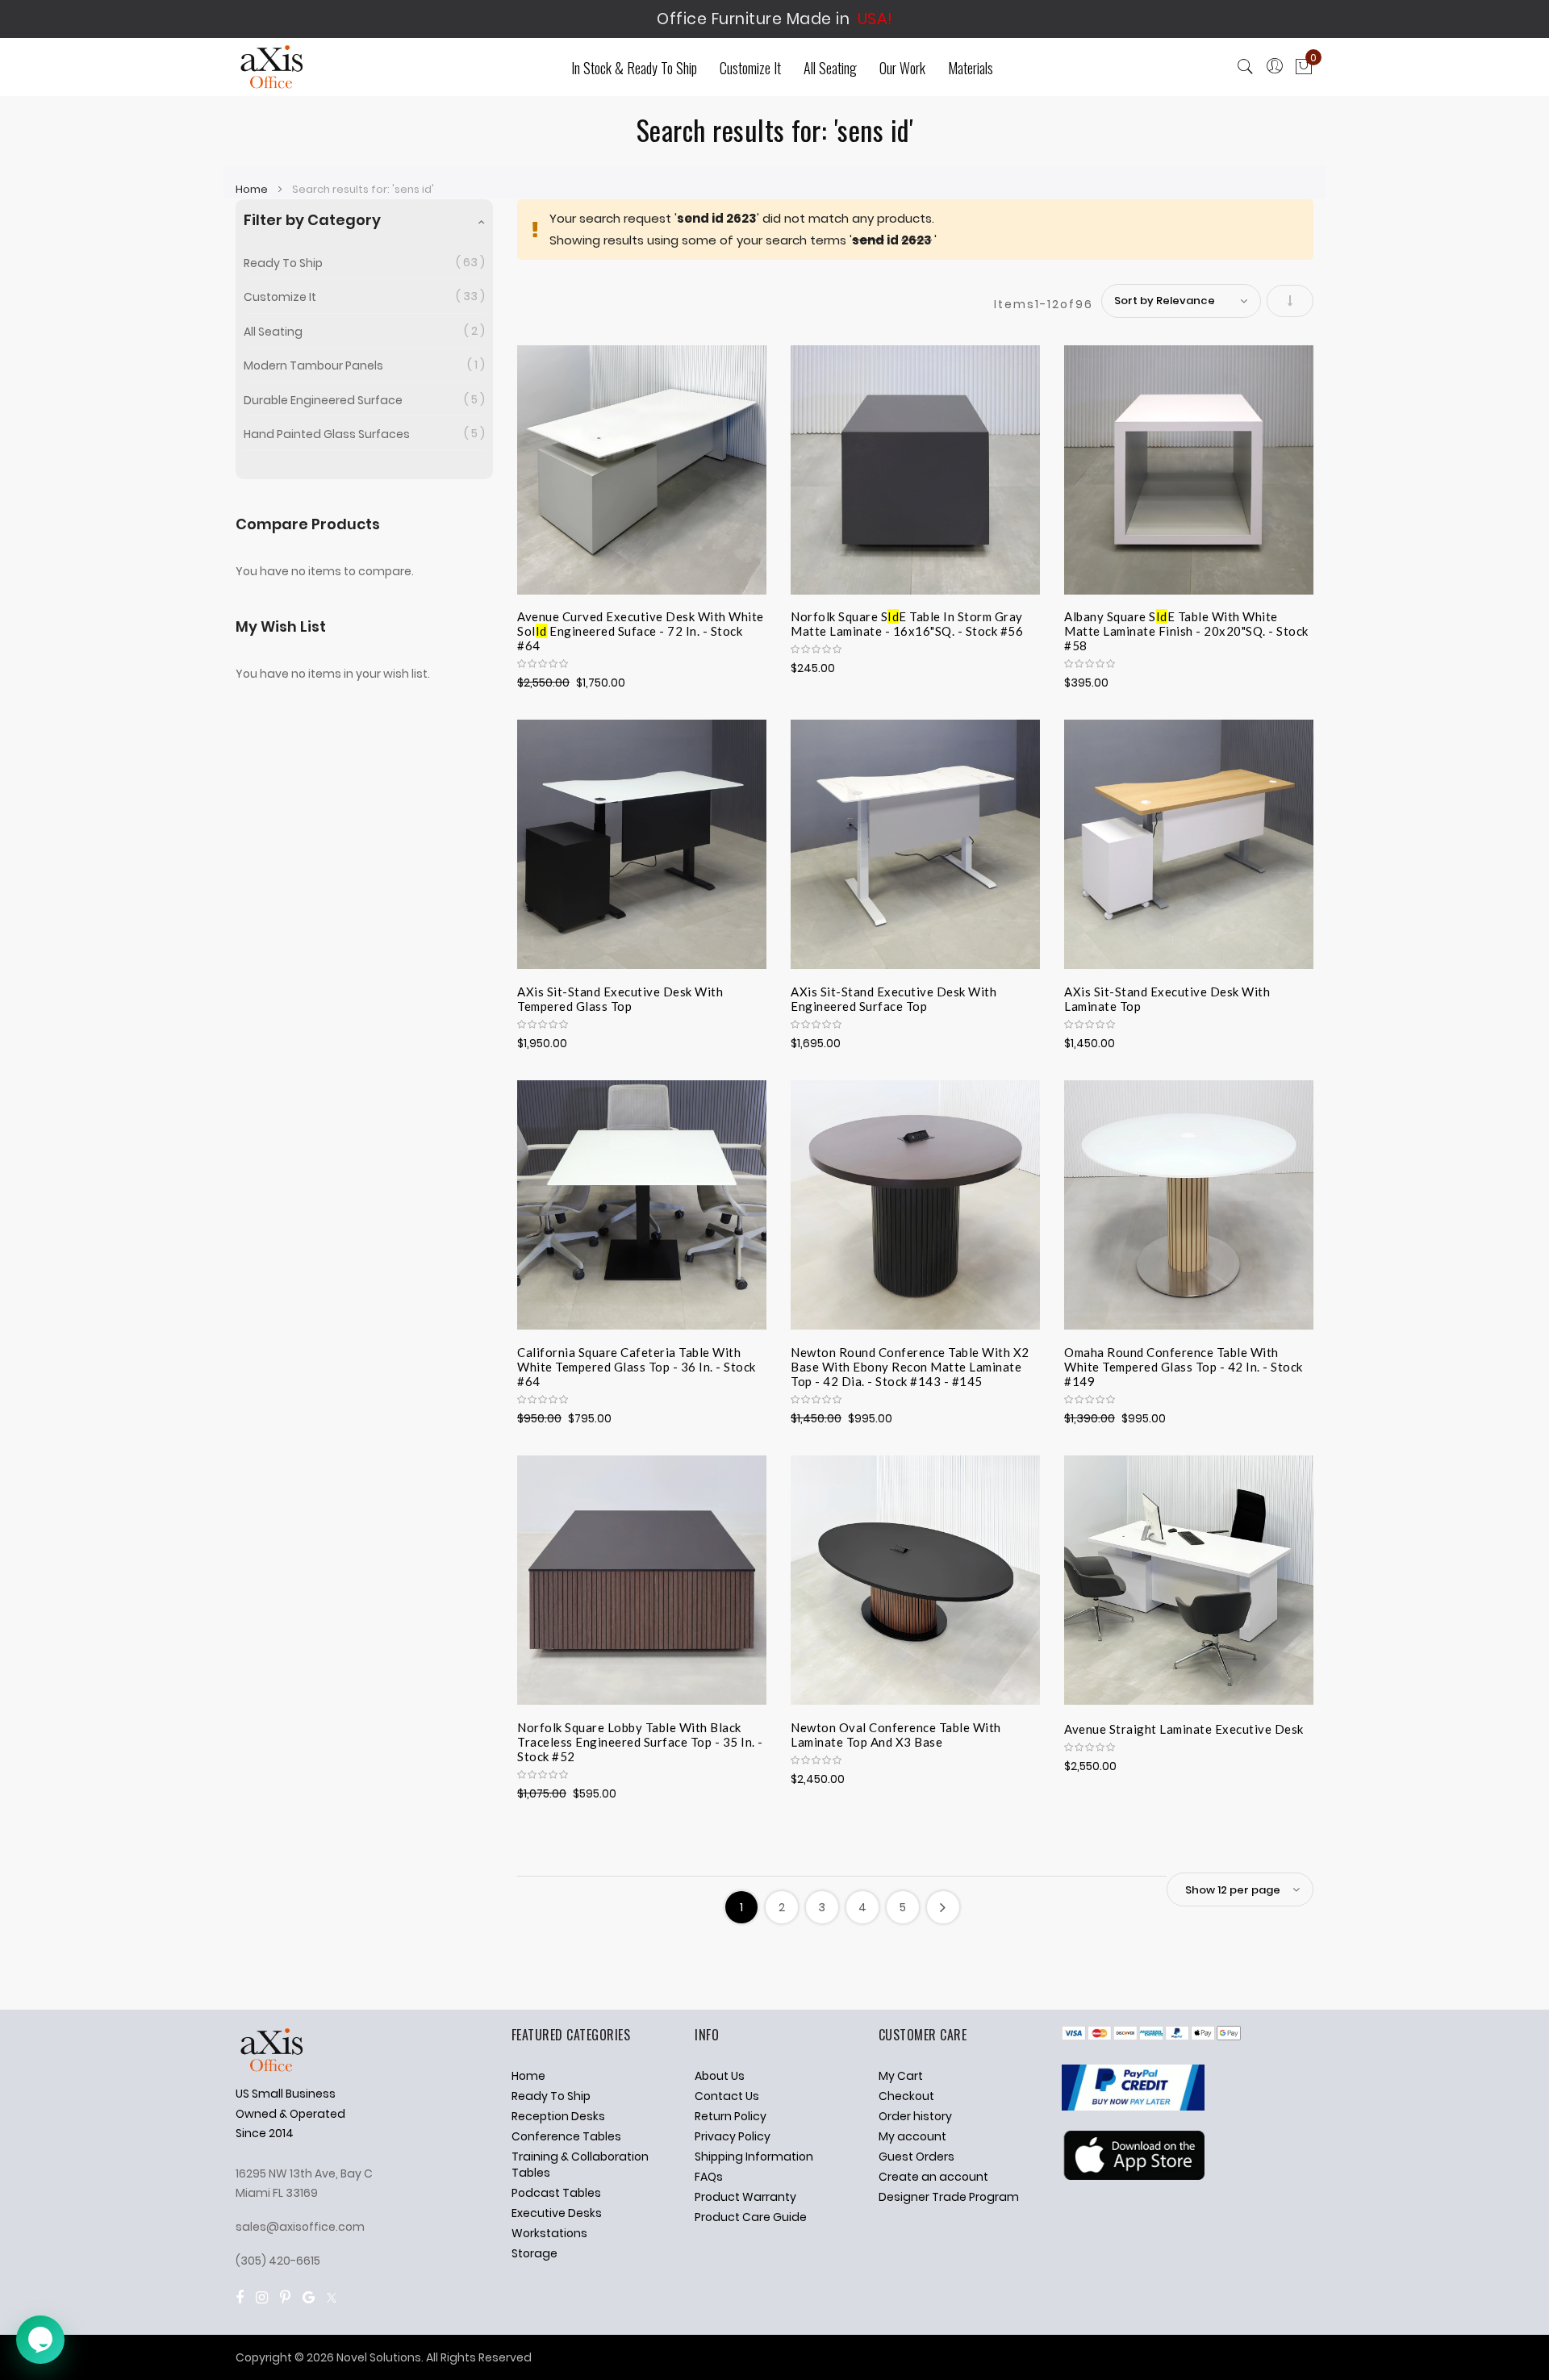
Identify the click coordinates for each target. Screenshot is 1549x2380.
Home (253, 189)
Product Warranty (745, 2197)
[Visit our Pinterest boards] (285, 2297)
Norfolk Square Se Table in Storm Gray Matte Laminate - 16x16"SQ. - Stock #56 (907, 624)
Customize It (280, 297)
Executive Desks (557, 2213)
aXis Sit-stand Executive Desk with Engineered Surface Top (893, 999)
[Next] (943, 1907)
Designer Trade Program (949, 2197)
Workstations (549, 2233)
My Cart (901, 2076)
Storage (534, 2253)
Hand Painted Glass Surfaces (327, 434)
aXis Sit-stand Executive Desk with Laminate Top (1167, 999)
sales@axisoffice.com (300, 2227)
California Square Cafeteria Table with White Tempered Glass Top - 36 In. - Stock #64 (637, 1364)
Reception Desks (558, 2116)
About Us (720, 2076)
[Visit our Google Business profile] (309, 2297)
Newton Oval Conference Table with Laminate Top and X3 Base (896, 1735)
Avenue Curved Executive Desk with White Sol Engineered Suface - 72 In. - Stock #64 (641, 628)
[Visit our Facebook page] (240, 2297)
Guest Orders (916, 2157)
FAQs (709, 2177)
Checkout (906, 2096)
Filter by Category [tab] (312, 220)
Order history (915, 2116)
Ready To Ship (283, 263)
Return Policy (731, 2116)
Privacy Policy (733, 2136)
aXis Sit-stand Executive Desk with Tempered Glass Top (620, 999)
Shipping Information (754, 2157)
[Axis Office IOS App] (1133, 2176)
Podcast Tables (556, 2193)
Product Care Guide (751, 2217)
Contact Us (727, 2096)
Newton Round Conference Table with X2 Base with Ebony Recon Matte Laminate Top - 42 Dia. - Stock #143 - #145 (910, 1364)
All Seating (273, 332)
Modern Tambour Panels (313, 365)
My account (912, 2136)
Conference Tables (566, 2136)
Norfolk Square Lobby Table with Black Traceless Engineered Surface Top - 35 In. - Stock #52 (640, 1739)
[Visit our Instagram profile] (262, 2297)
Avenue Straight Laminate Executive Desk (1184, 1729)
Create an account (933, 2177)
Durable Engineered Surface (323, 400)
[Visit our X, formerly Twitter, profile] (332, 2297)
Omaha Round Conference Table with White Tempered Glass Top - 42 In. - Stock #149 (1184, 1364)
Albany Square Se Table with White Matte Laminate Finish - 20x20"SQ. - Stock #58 (1186, 628)
